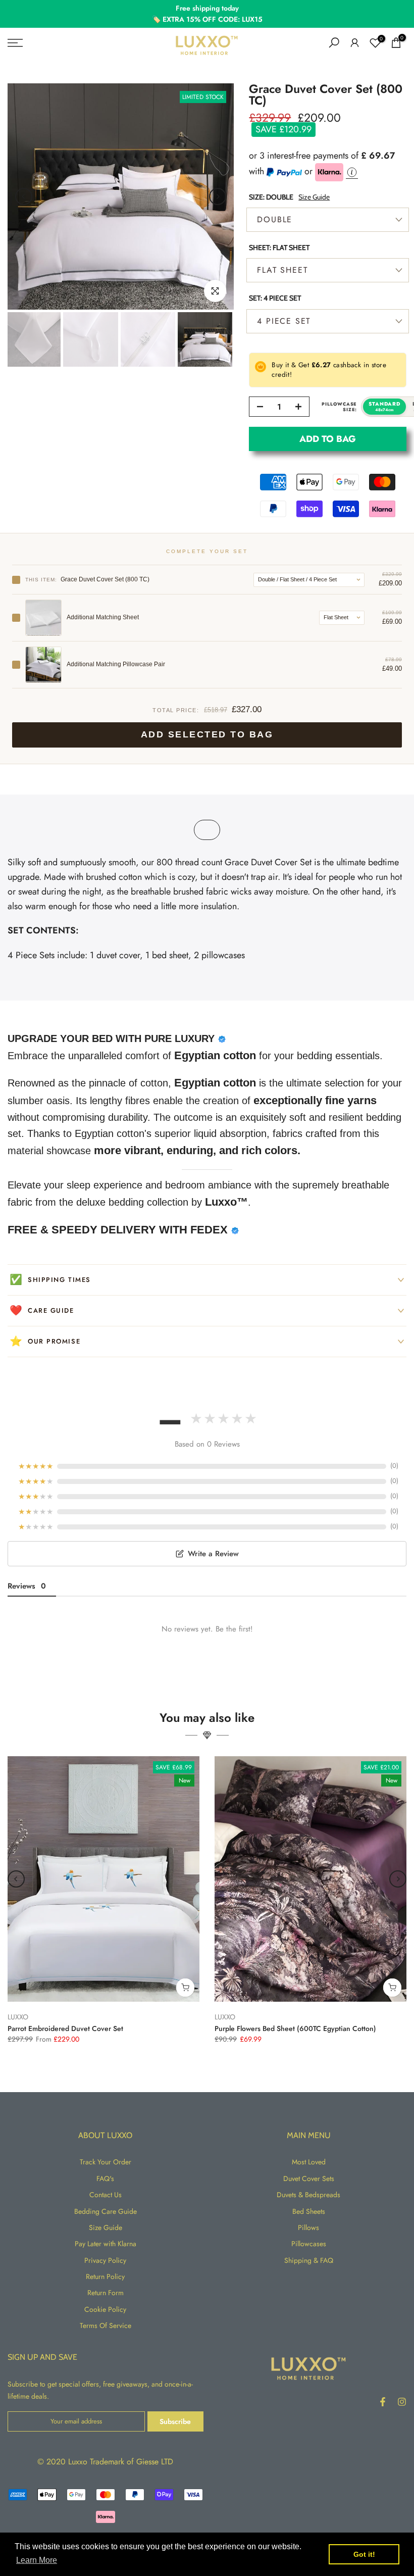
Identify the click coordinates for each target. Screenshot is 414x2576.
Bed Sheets (309, 2211)
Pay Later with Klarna (106, 2244)
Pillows (308, 2227)
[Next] (218, 196)
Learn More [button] (37, 2560)
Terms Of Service (106, 2325)
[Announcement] (207, 14)
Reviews (27, 1586)
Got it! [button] (364, 2554)
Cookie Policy (105, 2309)
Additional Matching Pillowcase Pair (116, 664)
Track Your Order (106, 2162)
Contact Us (106, 2195)
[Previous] (24, 196)
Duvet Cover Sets (309, 2178)
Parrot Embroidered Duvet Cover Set (65, 2028)
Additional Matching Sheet (103, 617)
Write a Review (213, 1554)
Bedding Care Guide (106, 2211)
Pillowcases (309, 2244)
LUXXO (18, 2016)
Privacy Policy (105, 2260)
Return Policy (105, 2276)
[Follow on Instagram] (402, 2402)
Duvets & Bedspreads (308, 2195)
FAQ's (105, 2178)
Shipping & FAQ (309, 2260)
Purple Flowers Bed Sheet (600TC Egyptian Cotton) (295, 2028)
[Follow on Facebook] (383, 2402)
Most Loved (309, 2162)
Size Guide (314, 197)
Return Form (106, 2293)
